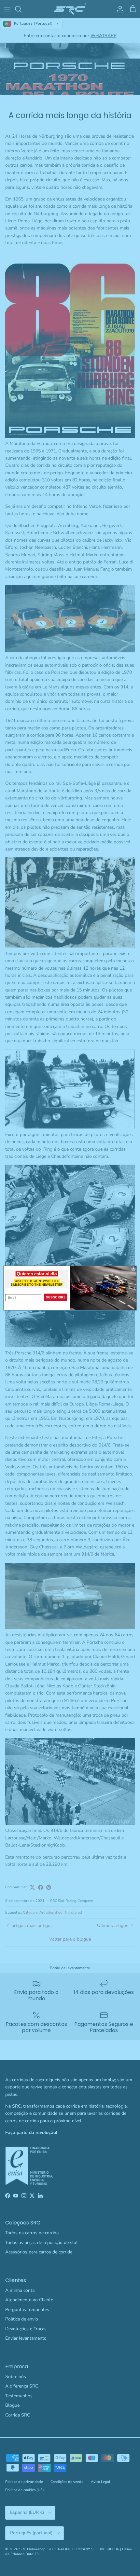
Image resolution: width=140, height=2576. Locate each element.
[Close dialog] (133, 1268)
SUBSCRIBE (56, 1297)
